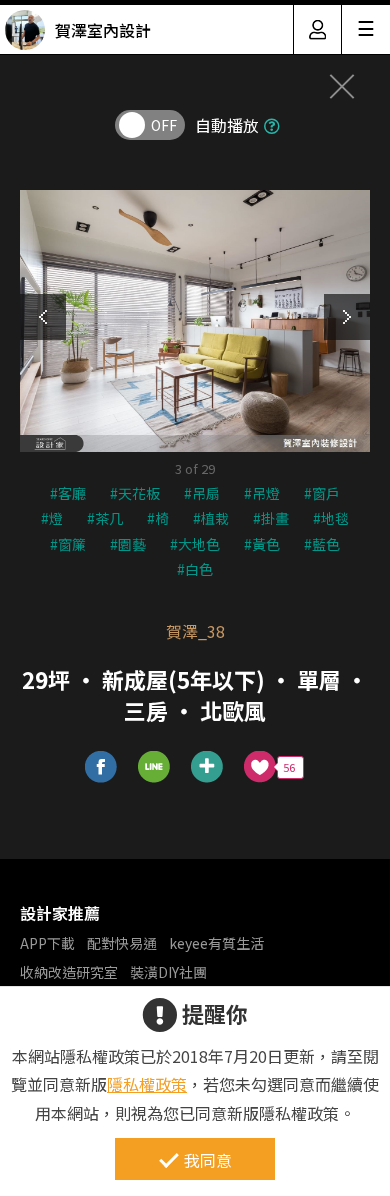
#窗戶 (322, 493)
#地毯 (331, 518)
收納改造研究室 (69, 972)
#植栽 (211, 518)
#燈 (52, 518)
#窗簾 (68, 544)
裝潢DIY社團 (168, 972)
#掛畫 (271, 518)
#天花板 (135, 493)
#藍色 (322, 544)
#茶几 (105, 518)
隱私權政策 (147, 1084)
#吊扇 (202, 493)
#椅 (158, 518)
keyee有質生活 (216, 943)
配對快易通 (122, 943)
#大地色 (195, 544)
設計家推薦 (60, 913)
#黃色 (262, 544)
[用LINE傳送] (154, 767)
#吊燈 (262, 493)
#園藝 (128, 544)
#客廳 (68, 493)
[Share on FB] (101, 767)
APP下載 (47, 943)
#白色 (195, 569)
